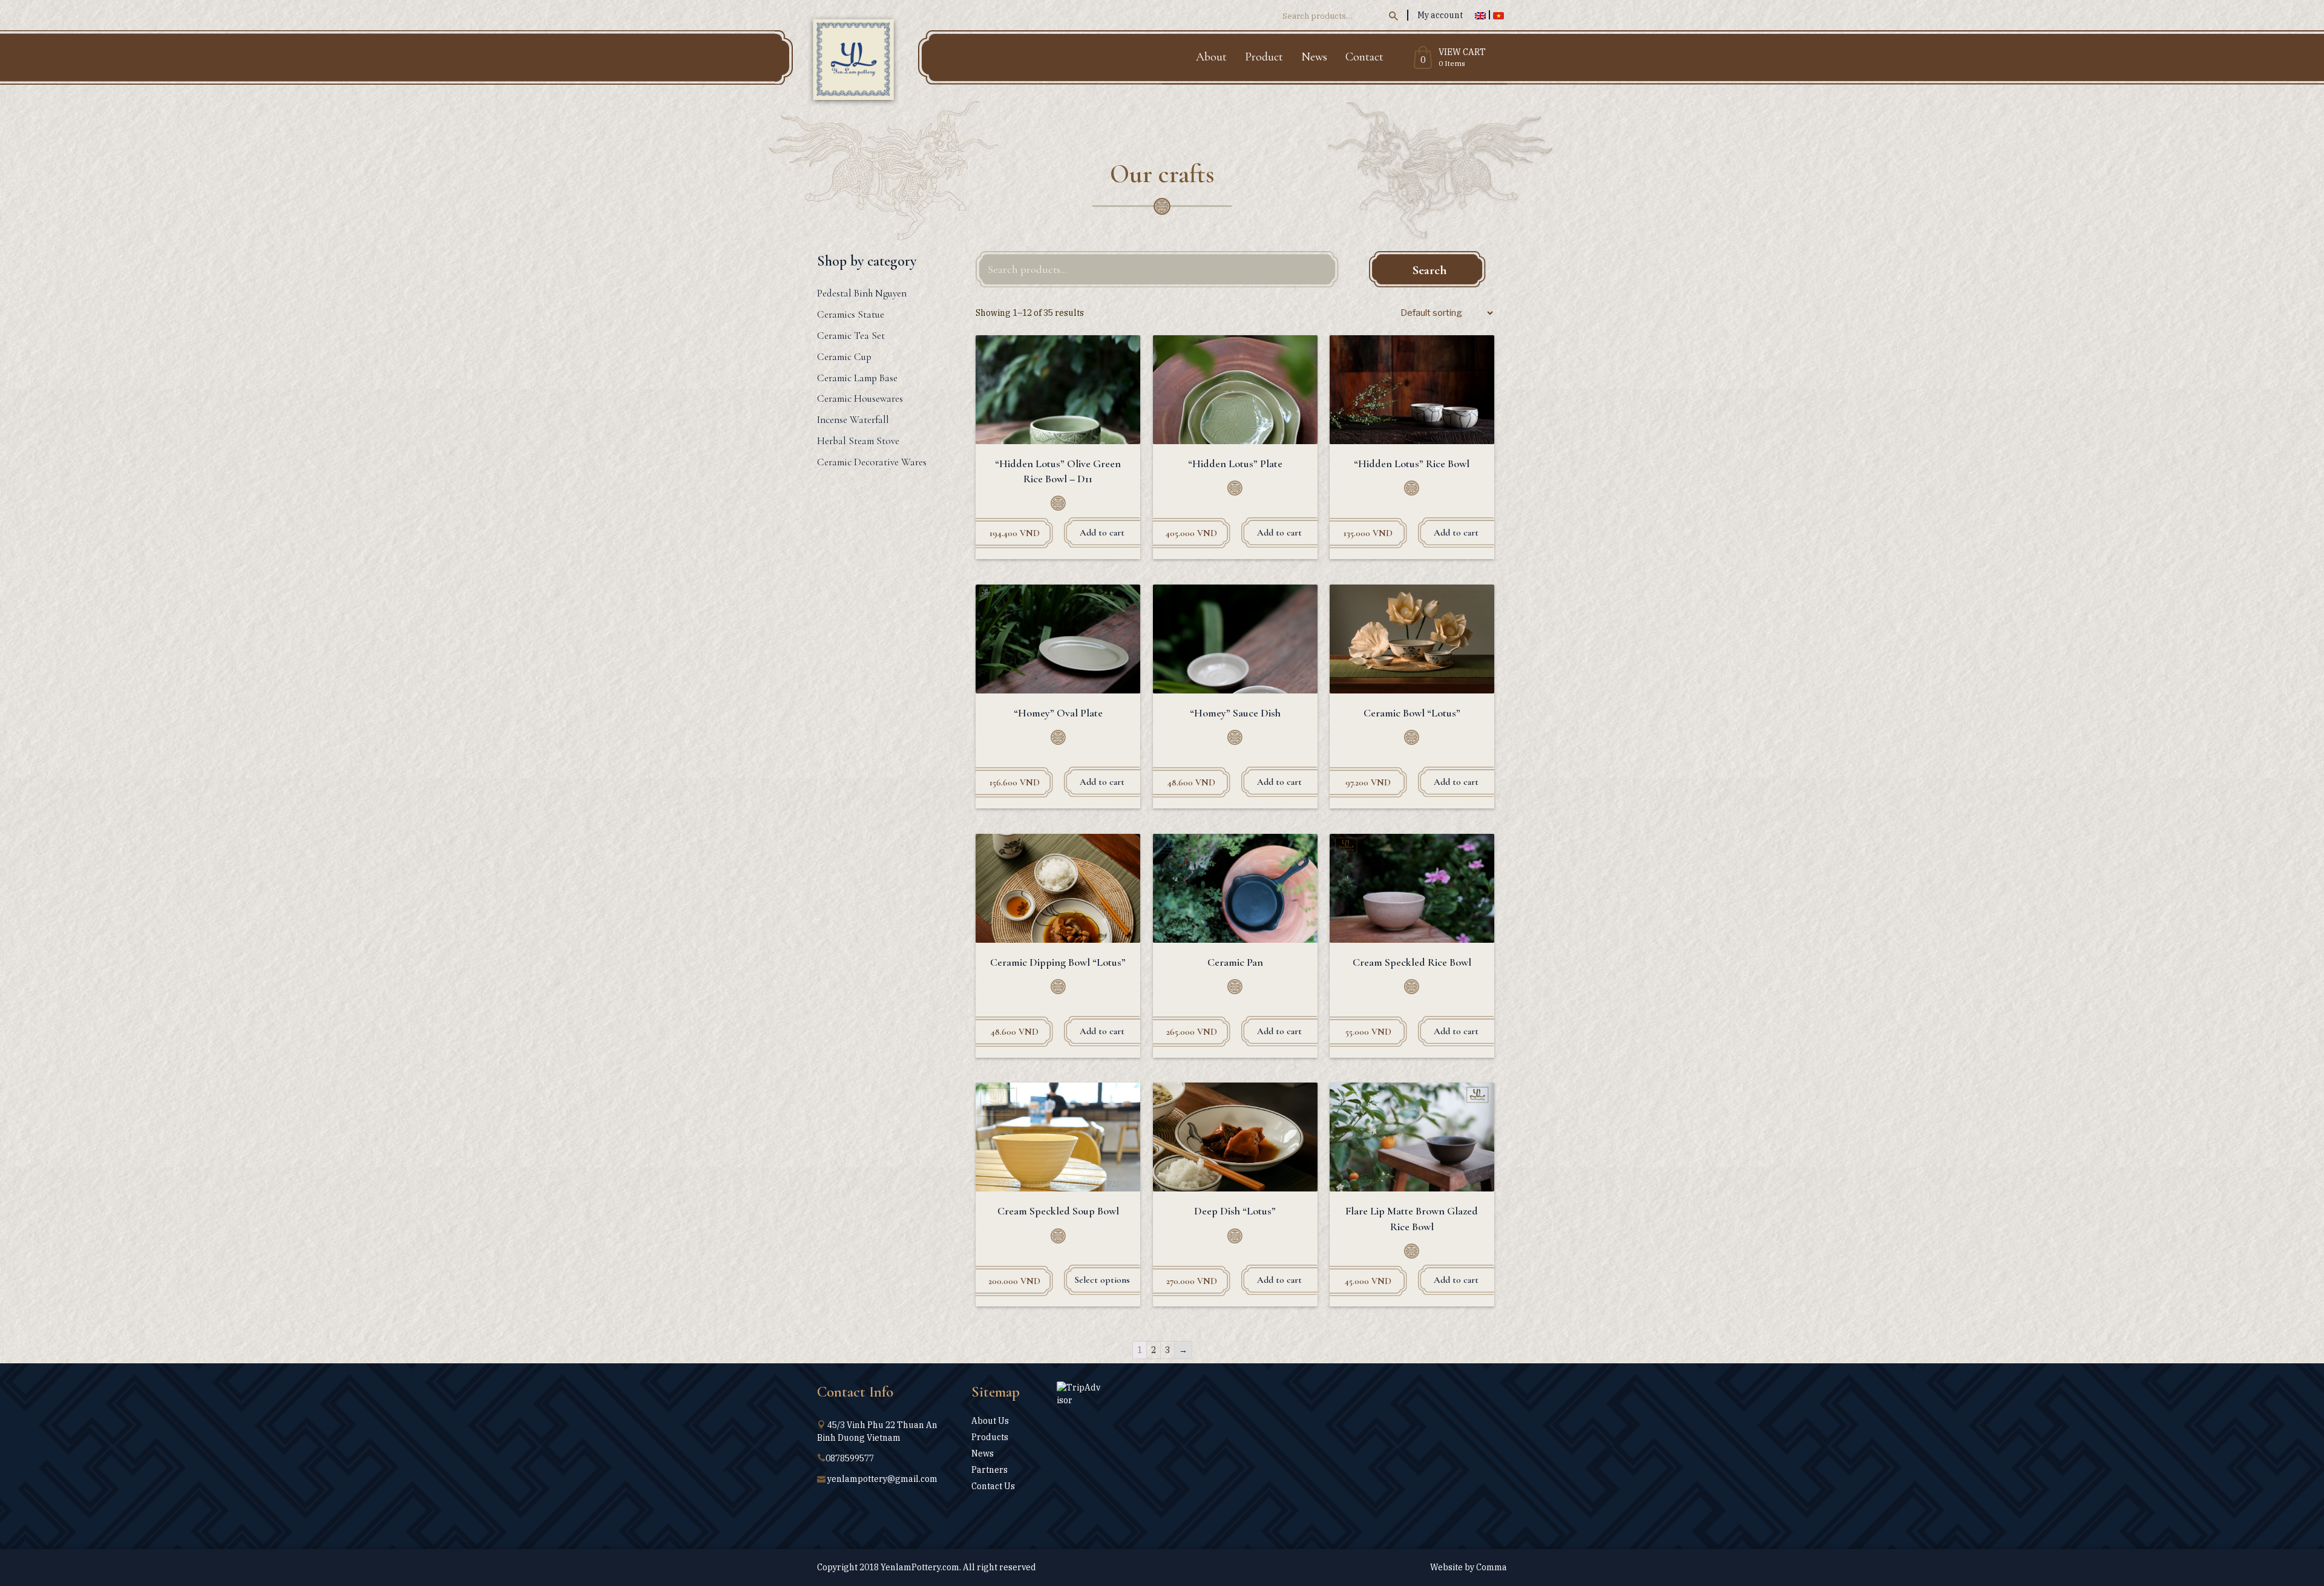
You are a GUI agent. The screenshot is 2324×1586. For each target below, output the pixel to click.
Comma (1492, 1567)
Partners (990, 1470)
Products (990, 1437)
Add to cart (1102, 532)
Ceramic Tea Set (851, 336)
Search (1430, 270)
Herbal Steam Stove (858, 441)
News (1314, 57)
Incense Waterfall (853, 420)
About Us (990, 1421)
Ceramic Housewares (860, 398)
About (1211, 57)
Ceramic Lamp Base (857, 378)
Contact (1364, 57)
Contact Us (993, 1486)
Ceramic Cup (844, 357)
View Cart (1462, 53)
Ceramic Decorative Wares (872, 462)
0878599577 (850, 1458)
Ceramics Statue (851, 314)
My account (1440, 15)
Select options (1102, 1280)
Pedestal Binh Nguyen (862, 293)
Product (1264, 57)
